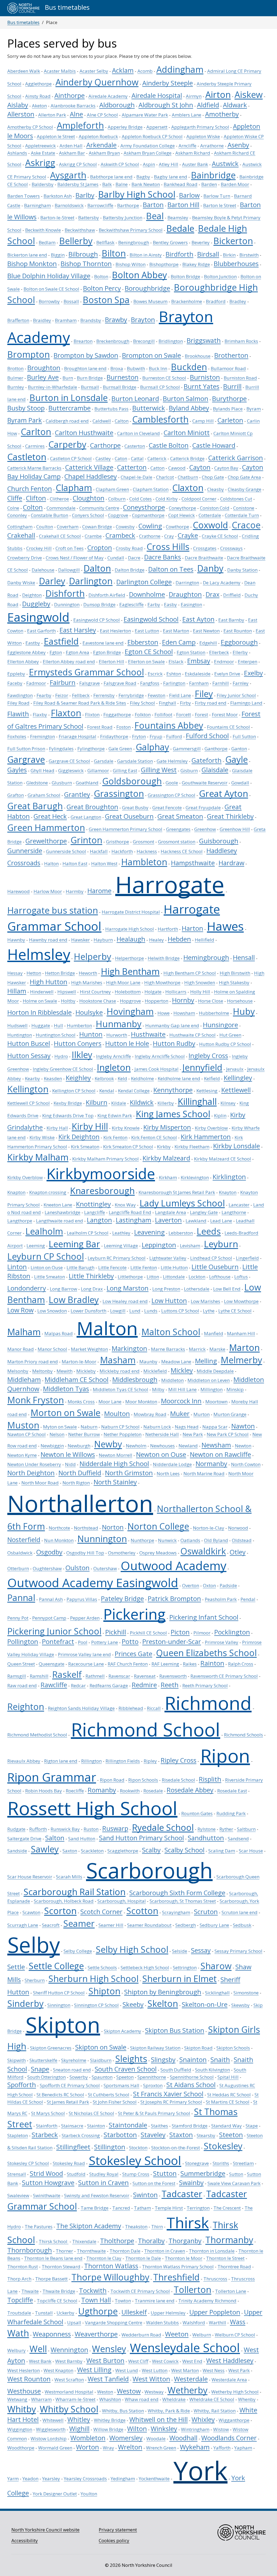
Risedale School (178, 1780)
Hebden (179, 939)
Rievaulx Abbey (24, 1761)
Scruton (206, 1912)
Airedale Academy (108, 96)
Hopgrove (130, 1001)
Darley (52, 581)
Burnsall (90, 387)
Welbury (17, 2350)
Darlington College (144, 582)
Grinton (86, 840)
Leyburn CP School (46, 1256)
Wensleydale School (185, 2348)
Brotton (15, 368)
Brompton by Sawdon (86, 355)
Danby (210, 568)
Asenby (238, 145)
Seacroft (51, 1925)
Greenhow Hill (235, 829)
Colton (33, 507)
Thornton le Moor (184, 2258)
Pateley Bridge (122, 1599)
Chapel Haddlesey (91, 476)
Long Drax (92, 1289)
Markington (129, 1348)
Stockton (138, 2148)
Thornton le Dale (143, 2258)
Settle (16, 1967)
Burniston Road (240, 378)
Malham (24, 1332)
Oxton (209, 1585)
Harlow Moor (48, 891)
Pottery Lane (105, 1642)
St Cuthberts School (109, 2095)
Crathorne (150, 536)
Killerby (166, 1103)
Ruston (91, 1829)
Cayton (200, 467)
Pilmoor (202, 1633)
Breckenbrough (113, 341)
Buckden (189, 367)
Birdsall (208, 254)
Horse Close (211, 1001)
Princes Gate (133, 1654)
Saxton (70, 1851)
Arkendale (101, 145)
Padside (228, 1585)
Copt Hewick (182, 515)
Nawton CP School (27, 1434)
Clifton (36, 498)
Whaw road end (142, 2399)
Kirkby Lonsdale (237, 1146)
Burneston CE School (164, 378)
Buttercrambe (70, 408)
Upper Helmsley (168, 2313)
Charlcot (165, 477)
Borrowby (49, 301)
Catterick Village (89, 467)
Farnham (199, 683)
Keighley (78, 1078)
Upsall (74, 2323)
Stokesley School (135, 2160)
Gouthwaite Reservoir (205, 783)
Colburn (117, 499)
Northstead (86, 1528)
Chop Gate (213, 477)
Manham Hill (241, 1333)
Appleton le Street (56, 136)
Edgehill (208, 643)
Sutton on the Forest (154, 2183)
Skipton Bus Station (175, 2030)
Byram (254, 409)
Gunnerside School (66, 851)
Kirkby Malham (38, 1157)
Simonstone (246, 1993)
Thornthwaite (91, 2251)
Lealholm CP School (88, 1233)
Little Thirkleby (91, 1276)
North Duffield (80, 1473)
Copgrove (118, 515)
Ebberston (143, 642)
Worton (88, 2447)
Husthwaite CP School (192, 1035)
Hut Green (230, 1035)
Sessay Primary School (238, 1951)
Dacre (134, 558)
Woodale (156, 2439)
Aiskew (249, 94)
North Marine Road (204, 1473)
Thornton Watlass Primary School (178, 2267)
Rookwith (130, 1791)
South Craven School (126, 2069)
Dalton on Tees (171, 569)
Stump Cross (136, 2174)
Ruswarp (115, 1828)
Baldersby (43, 184)
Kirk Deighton (79, 1137)
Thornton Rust (23, 2267)
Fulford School (207, 736)
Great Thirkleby (230, 816)
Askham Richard (193, 153)
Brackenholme (187, 301)
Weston (105, 2392)
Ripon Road (112, 1780)
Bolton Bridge (185, 276)
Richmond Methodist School (37, 1735)
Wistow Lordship (49, 2439)
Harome (99, 891)
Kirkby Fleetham (192, 1147)
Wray (108, 2448)
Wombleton (88, 2438)
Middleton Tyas (66, 1389)
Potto (130, 1642)
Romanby (102, 1790)
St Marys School (48, 2113)
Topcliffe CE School (57, 2301)
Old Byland (216, 1540)
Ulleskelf (134, 2312)
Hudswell (17, 1025)
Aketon (39, 106)
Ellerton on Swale (146, 662)
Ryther (226, 1829)
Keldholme (142, 1078)
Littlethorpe (130, 1277)
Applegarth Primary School (200, 127)
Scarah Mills (69, 1877)
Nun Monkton (59, 1540)
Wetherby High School (235, 2392)
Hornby (183, 1000)
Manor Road (21, 1349)
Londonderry (27, 1288)
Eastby (33, 643)
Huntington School (56, 1035)
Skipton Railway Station (155, 2048)
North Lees (168, 1473)
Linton (17, 1267)
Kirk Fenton (115, 1137)
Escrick (155, 674)
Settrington (185, 1967)
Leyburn (221, 1244)
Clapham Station (151, 489)
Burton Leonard (135, 399)
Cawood (177, 468)
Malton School (171, 1332)
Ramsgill (17, 1676)
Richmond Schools (243, 1735)
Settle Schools (102, 1967)
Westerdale (191, 2379)
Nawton (243, 1426)
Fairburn (63, 682)
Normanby (211, 1464)
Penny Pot (18, 1618)
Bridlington (171, 341)
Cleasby (216, 489)
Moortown (216, 1402)
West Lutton (155, 2370)
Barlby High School (137, 194)
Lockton (197, 1277)
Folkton (143, 715)
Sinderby (25, 2003)
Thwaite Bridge (59, 2291)
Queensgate (52, 1664)
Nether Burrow (84, 1434)
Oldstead (242, 1540)
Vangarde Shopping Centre (114, 2323)
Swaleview (18, 2195)
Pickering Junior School (54, 1631)
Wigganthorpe (234, 2420)
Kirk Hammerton (206, 1137)
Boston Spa (106, 300)
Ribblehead (131, 1708)
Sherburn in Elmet (179, 1978)
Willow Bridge (108, 2429)
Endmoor (224, 662)
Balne (122, 184)
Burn (68, 378)
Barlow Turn (217, 196)
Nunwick (167, 1540)
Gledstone (37, 783)
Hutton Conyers (78, 1043)
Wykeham (195, 2447)
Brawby (116, 320)
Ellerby (240, 652)
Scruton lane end (240, 1912)
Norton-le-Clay (209, 1528)
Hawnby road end (48, 940)
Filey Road (18, 703)
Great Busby (135, 808)
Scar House (251, 1851)
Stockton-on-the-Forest (176, 2148)
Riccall (154, 1708)
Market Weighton (89, 1349)
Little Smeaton (50, 1277)
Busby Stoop (26, 408)
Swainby (191, 2183)
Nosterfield (24, 1540)
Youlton (89, 2494)
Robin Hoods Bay (44, 1791)
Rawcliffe (54, 1685)
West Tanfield (108, 2379)
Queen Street (21, 1664)
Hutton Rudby (174, 1043)
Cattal (137, 458)
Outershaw (105, 1568)
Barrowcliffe (100, 205)
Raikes (190, 1664)
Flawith (18, 714)
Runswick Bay (65, 1829)
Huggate (41, 1025)
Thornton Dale (125, 2251)
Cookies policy (114, 2540)
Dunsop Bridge (99, 604)
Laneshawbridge (62, 1212)
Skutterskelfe (43, 2060)
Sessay (201, 1950)
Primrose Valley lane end (84, 1654)
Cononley (17, 515)
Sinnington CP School (96, 2005)
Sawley (45, 1849)
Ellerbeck (219, 652)
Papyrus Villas (82, 1599)
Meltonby (42, 1371)
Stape (252, 2126)
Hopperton (156, 1001)
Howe (164, 1013)
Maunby (148, 1362)
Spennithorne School (192, 2077)
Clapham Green (112, 489)
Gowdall (240, 783)
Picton (180, 1632)
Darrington (187, 583)
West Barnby (69, 2361)
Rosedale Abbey (190, 1790)
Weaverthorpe (96, 2334)
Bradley (238, 301)
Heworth (88, 973)
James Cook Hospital (156, 1069)
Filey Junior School (236, 695)
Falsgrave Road (120, 683)
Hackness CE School (182, 851)
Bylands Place (228, 409)
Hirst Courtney (95, 992)
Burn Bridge (90, 378)
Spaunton (102, 2077)
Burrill (232, 386)
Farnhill (221, 683)
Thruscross (215, 2279)
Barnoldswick (69, 205)
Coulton (45, 527)
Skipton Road (198, 2048)
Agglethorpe (38, 84)
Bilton (114, 253)
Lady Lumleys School (182, 1203)
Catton (157, 468)
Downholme (147, 594)
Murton (202, 1414)
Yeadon (30, 2479)
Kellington (28, 1089)
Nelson (57, 1434)
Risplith (210, 1779)
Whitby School (69, 2409)
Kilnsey (228, 1103)
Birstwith (249, 255)
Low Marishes (205, 1301)
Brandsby (91, 320)
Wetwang (17, 2399)
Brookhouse (198, 356)
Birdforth (179, 254)
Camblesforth (160, 419)
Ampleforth (80, 125)
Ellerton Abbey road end (69, 662)
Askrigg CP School (78, 164)
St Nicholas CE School (91, 2113)
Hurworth (117, 1035)
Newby (108, 1444)
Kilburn (97, 1102)
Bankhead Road (181, 184)
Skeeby (133, 2004)
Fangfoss (150, 683)
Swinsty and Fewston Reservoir (97, 2195)
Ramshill (39, 1676)
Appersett (157, 127)
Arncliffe (187, 146)
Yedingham (123, 2479)
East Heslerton (115, 631)
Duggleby (36, 604)
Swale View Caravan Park (234, 2183)
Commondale (61, 508)
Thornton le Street (225, 2258)
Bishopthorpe (164, 264)
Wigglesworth (51, 2429)
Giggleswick (71, 770)
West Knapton (58, 2370)
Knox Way (125, 1205)
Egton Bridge (107, 652)
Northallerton (80, 1503)
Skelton (163, 2003)
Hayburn (103, 940)
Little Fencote (112, 1267)
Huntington (20, 1035)
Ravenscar (119, 1676)
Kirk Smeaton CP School (128, 1147)
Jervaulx (235, 1069)
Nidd (70, 1464)
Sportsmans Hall (121, 2085)
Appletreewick (40, 146)
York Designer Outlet (55, 2494)
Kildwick (142, 1102)
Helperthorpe (129, 958)
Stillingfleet (73, 2147)
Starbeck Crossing (81, 2135)
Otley (238, 1552)
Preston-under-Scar (172, 1642)
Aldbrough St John (166, 105)
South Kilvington (212, 2070)
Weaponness (52, 2334)
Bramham (66, 320)
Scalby (151, 1850)
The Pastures (39, 2227)
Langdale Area (171, 1212)
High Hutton (49, 982)
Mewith (65, 1371)
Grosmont (144, 842)
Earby (154, 604)
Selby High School (132, 1949)
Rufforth (38, 1829)
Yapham (243, 2448)
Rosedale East (232, 1791)
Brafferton (18, 320)
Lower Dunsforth (88, 1311)
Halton (51, 863)
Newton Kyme (22, 1455)
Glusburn (62, 783)
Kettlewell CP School (29, 1103)
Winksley (164, 2429)
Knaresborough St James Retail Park (177, 1192)
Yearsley (51, 2479)
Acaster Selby (94, 71)
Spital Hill (228, 2077)
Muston (23, 1425)
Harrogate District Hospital (131, 912)
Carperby (67, 444)
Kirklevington (195, 1177)
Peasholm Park (221, 1599)
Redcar (78, 1685)
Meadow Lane (176, 1362)
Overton (191, 1585)
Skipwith (17, 2060)
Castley (103, 458)
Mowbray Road (150, 1414)
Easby (170, 604)
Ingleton (114, 1067)
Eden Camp (179, 642)
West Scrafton (69, 2380)
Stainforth (47, 2126)
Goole (172, 783)
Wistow (221, 2429)
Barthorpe (128, 205)
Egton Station (191, 652)
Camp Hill (203, 421)
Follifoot (163, 715)
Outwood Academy (174, 1566)
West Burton (105, 2360)
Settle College (56, 1966)
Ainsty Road (38, 96)
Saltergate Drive (24, 1839)
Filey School (142, 703)
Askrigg (40, 163)
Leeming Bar (74, 1244)
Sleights (131, 2058)
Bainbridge (213, 175)
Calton (122, 421)
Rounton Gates (197, 1813)
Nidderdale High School (114, 1464)
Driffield (232, 595)
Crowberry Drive (25, 558)
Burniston (205, 377)
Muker (180, 1414)
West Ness (214, 2370)
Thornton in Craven (165, 2251)
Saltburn (246, 1829)
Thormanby (229, 2240)
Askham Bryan (104, 153)
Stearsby (206, 2135)
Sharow (216, 1966)
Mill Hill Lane (182, 1389)
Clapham (74, 488)
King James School (173, 1114)
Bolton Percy (102, 288)
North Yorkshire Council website (45, 2530)
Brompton (29, 354)
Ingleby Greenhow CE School (63, 1069)
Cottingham (20, 527)
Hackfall (99, 851)
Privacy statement (118, 2530)
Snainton (193, 2060)
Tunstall (44, 2313)
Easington (191, 604)
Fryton (139, 736)
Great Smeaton (180, 816)
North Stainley (115, 1482)
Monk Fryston (36, 1400)
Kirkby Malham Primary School (105, 1159)
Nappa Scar (215, 1427)
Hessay (15, 973)
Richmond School (146, 1729)
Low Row (20, 1310)
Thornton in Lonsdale (212, 2251)
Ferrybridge (131, 695)
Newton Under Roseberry (34, 1464)
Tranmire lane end (155, 2301)
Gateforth (207, 760)
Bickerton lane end (27, 255)
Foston (123, 727)
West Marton (185, 2370)
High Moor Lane (123, 982)
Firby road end (211, 703)
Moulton (117, 1414)
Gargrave (26, 759)
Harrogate (170, 884)
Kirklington (229, 1177)
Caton (121, 458)
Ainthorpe (70, 95)
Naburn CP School (120, 1427)
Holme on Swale (40, 1001)
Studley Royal (104, 2174)
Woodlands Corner (229, 2438)
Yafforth (222, 2448)
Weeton (177, 2334)
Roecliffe (75, 1791)
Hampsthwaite (193, 863)
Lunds (151, 1311)
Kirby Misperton (167, 1127)
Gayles (17, 770)
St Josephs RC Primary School (171, 2102)
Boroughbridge (147, 288)
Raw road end (22, 1685)
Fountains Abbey (169, 725)
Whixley (203, 2419)
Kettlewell (236, 1090)
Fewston (156, 695)
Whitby (22, 2409)
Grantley (77, 794)
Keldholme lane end (179, 1078)
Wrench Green (161, 2448)
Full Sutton (244, 736)
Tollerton (192, 2289)
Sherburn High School (93, 1978)
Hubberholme (214, 1013)
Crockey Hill (39, 548)
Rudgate (16, 1829)
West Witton (151, 2379)
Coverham (68, 527)
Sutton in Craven (103, 2183)
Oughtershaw (47, 1568)
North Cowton (246, 1464)
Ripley (150, 1761)
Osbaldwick (20, 1553)
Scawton (31, 1912)
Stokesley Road (69, 2163)
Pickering (134, 1614)
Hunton (91, 1034)
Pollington (23, 1642)
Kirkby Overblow (25, 1177)
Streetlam (243, 2163)
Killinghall (197, 1101)
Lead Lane (221, 1221)
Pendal (248, 1599)
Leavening (149, 1232)
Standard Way (227, 2126)
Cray (169, 536)
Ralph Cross (241, 1664)
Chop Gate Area (244, 477)
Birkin (229, 255)
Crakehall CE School (60, 536)
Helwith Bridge (164, 958)
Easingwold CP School (97, 620)
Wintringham (195, 2429)
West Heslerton (24, 2370)
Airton (218, 94)
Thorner (64, 2251)
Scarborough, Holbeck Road (64, 1901)
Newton (243, 1446)
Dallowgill (69, 570)
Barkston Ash (58, 196)
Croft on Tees (70, 548)
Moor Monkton (141, 1402)
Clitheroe (59, 499)
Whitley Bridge (110, 2420)
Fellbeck (81, 695)
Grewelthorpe (46, 841)
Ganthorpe (216, 749)
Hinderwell (42, 992)
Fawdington (20, 695)
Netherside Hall (162, 1434)
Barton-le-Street (57, 218)
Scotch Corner (101, 1912)
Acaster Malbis (60, 71)
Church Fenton (30, 489)
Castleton (27, 457)
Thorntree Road (234, 2267)
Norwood (238, 1528)
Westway (154, 2392)
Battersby (89, 218)
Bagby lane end (171, 177)
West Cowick (165, 2361)
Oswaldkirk (203, 1551)
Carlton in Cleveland (138, 433)
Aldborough (117, 105)
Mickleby (86, 1371)
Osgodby (49, 1552)
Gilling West (159, 770)
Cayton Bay (226, 468)
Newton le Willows (68, 1454)
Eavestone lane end (103, 643)
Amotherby (222, 114)
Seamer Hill (111, 1925)
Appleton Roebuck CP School (152, 136)
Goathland (87, 783)
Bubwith (136, 368)
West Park (239, 2370)
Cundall (116, 558)
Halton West (104, 863)
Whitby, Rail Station (215, 2411)
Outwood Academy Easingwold (93, 1583)
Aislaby (18, 105)
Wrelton (130, 2447)
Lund (135, 1311)
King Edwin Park (115, 1115)
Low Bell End (227, 1289)
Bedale (180, 228)
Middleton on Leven (209, 1380)
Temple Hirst (169, 2208)
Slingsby (163, 2060)
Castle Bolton (169, 445)
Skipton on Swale (101, 2047)
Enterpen (248, 662)
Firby (185, 703)
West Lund (127, 2370)
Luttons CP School (180, 1311)
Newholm (136, 1446)
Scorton (60, 1911)
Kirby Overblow (211, 1128)
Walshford (194, 2323)
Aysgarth (68, 175)
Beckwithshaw (80, 230)
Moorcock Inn (181, 1401)
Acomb (145, 71)
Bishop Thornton (86, 264)
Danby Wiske (21, 583)
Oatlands (190, 1540)
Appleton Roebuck (98, 136)
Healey (156, 940)
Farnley (241, 683)
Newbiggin (52, 1446)
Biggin (58, 255)
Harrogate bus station (53, 910)
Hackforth (122, 851)
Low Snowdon (52, 1311)
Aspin (149, 164)
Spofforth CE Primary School (70, 2085)
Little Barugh (80, 1267)
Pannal (21, 1597)
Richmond (208, 1703)
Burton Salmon (186, 399)
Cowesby (125, 527)
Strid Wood (46, 2173)
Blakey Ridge (196, 264)
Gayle (237, 759)
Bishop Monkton (32, 264)
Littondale (174, 1277)
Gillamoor (98, 770)
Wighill (79, 2429)
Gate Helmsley (172, 761)
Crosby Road (129, 548)
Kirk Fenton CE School (154, 1137)
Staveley (153, 2135)
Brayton (143, 320)
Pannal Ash (51, 1599)
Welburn (202, 2335)
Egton (56, 652)
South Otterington (47, 2077)
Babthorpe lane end (111, 177)
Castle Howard (214, 445)
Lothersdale (197, 1289)
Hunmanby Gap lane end (172, 1025)
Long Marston (128, 1288)
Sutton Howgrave (48, 2183)
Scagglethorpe (123, 1851)
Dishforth (65, 593)
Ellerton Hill (111, 662)
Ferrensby (104, 695)
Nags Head (187, 1427)
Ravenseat (145, 1676)
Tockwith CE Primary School (140, 2291)
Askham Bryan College (148, 153)
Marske (217, 1349)
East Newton (206, 631)
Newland (188, 1446)
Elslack (176, 662)
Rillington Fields (123, 1761)
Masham (118, 1360)
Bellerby (76, 241)
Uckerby (65, 2313)
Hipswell (67, 992)
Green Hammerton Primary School (126, 829)
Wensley (109, 2349)
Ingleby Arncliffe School (160, 1056)
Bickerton (233, 241)
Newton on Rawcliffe (220, 1454)
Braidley (42, 320)
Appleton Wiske (203, 136)
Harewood (19, 891)
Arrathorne (212, 146)
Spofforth (22, 2085)
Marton (244, 1347)
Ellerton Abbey (23, 662)
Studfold (76, 2174)
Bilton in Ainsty (146, 255)
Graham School (44, 795)
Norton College (158, 1526)
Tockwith (93, 2290)
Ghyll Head (42, 770)
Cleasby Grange (245, 489)
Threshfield (176, 2277)
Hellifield (205, 940)
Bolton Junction (220, 276)
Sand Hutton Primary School (141, 1838)
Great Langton (86, 817)
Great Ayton (224, 793)
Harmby (75, 891)
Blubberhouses (236, 264)
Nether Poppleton (123, 1434)
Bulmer (15, 378)
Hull (58, 1025)
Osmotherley (122, 1553)
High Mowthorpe (162, 982)
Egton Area (78, 652)
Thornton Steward (61, 2267)
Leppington (159, 1245)
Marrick (197, 1349)
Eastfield (61, 641)
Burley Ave (43, 377)
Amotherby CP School (30, 127)
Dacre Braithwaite (204, 558)
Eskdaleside (198, 674)
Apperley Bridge (125, 127)
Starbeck (45, 2135)
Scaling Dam (222, 1851)
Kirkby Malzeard (166, 1158)
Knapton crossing (48, 1192)
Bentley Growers (170, 242)
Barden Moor (235, 184)
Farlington (174, 683)
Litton (153, 1277)
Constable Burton (50, 515)
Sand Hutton (82, 1839)
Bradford (216, 301)
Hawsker (80, 940)
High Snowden (200, 982)
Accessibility (25, 2540)
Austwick (225, 164)
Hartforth (168, 929)
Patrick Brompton (174, 1599)
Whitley (79, 2419)
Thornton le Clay (104, 2258)
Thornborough (30, 2250)
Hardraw (231, 863)
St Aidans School (191, 2085)
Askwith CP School (120, 164)
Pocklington (232, 1632)
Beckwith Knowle (43, 230)
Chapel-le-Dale (136, 477)
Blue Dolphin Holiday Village (49, 276)
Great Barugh (35, 806)
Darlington (91, 581)
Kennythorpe (173, 1090)
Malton (107, 1328)
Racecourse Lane (86, 1664)
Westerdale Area (229, 2380)
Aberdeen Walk (24, 71)
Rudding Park (231, 1813)
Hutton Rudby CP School (225, 1044)
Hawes (225, 926)
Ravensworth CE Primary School (224, 1676)
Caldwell (102, 421)
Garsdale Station (135, 761)
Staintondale (128, 2125)
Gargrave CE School (69, 761)
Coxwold (210, 525)
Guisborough (219, 841)
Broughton (44, 368)
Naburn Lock (157, 1427)
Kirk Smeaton (85, 1147)
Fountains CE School (228, 727)
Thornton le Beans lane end (53, 2258)
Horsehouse (240, 1001)
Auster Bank (195, 164)
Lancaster (239, 1205)
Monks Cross (81, 1402)
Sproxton (153, 2085)
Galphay (152, 747)
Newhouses (162, 1446)
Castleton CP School (71, 458)
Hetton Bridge (60, 973)
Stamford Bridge (190, 2126)
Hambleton (144, 862)
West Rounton (29, 2379)
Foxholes (17, 736)
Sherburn (35, 1980)
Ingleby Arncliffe (113, 1056)
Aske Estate (43, 153)
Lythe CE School (235, 1311)
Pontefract (58, 1642)
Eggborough (239, 642)
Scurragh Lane (23, 1925)
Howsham (184, 1013)
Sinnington (59, 2005)
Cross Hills (168, 546)
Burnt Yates (202, 386)
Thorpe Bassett (51, 2279)
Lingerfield (247, 1258)
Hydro (61, 1056)
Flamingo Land (246, 703)
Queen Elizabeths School (206, 1653)
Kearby (32, 1078)
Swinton (145, 2195)
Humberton (79, 1025)
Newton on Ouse (161, 1454)
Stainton (96, 2126)
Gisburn (189, 770)
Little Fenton (144, 1267)
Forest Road (100, 727)
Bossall (71, 301)
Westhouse (24, 2391)
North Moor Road (40, 1483)
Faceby (15, 683)
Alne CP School (102, 115)
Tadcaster (182, 2194)
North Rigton (76, 1483)
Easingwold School (151, 619)
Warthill (217, 2323)
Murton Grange (230, 1414)
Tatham (142, 2208)
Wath (18, 2333)
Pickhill (116, 1632)
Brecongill (144, 341)
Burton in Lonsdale (69, 397)
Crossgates (205, 548)
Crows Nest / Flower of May (75, 558)
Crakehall (21, 535)
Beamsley (178, 218)
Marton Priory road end (33, 1362)
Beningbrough (134, 242)
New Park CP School (228, 1434)
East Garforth (41, 631)
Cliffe (15, 498)
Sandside (17, 1851)
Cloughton (89, 498)
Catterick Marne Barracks (34, 468)
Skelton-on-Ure (205, 2004)
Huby (244, 1011)
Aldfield (208, 105)
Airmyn (194, 96)
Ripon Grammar (52, 1777)
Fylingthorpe (91, 749)
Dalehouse (43, 570)
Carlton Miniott (187, 433)
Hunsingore (220, 1025)
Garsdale (104, 761)
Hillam (17, 991)
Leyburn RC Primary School (117, 1258)
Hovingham (130, 1011)
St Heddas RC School (229, 2095)
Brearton (83, 341)
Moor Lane (110, 1402)
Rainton (212, 1663)
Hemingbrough (206, 957)
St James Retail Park (68, 2102)
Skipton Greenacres (51, 2048)
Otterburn (18, 1568)
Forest (201, 715)
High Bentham (130, 971)
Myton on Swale (60, 1427)
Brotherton (231, 355)
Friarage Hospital (78, 736)
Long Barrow (63, 1289)
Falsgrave (90, 683)
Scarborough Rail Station (75, 1892)
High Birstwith (235, 973)
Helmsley (39, 954)
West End (192, 2361)
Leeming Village (121, 1246)
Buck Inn (158, 368)
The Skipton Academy (89, 2226)
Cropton (100, 548)
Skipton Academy (123, 2031)
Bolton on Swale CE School (51, 289)
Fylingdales (61, 749)
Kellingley (238, 1078)
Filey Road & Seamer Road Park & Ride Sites (80, 703)
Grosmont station (177, 842)
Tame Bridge (95, 2208)
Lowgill (118, 1311)
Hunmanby (119, 1024)
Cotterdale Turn (242, 515)
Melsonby (18, 1371)
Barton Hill (183, 205)
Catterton (132, 467)
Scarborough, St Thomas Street (183, 1901)
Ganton (239, 749)
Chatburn (188, 477)
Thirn (157, 2227)
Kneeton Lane (58, 1205)
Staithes (159, 2126)
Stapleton (18, 2135)
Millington (212, 1389)
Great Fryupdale (203, 808)
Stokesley (223, 2146)
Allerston (21, 114)
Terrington (198, 2208)
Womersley (126, 2438)
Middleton (172, 1380)
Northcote (59, 1528)
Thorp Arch (19, 2279)
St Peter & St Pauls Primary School (154, 2113)
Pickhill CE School (148, 1633)
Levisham (190, 1246)
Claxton (188, 488)
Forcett (184, 715)
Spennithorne (152, 2077)
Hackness (147, 851)
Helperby (93, 956)
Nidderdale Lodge (172, 1464)
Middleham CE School (77, 1380)
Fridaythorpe (114, 736)
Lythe (209, 1311)
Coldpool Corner (199, 499)
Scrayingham (176, 1912)
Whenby (247, 2399)
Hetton (34, 973)
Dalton (97, 568)
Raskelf (67, 1674)
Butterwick (149, 408)
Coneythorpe (182, 508)
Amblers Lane (187, 115)
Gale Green (120, 749)
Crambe (93, 536)
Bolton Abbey (139, 275)
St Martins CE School (228, 2102)
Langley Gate (204, 1212)
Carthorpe (105, 445)
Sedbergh (186, 1925)
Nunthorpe (142, 1540)
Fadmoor (36, 683)
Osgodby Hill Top (85, 1553)
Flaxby (40, 715)
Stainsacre (72, 2126)
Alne (76, 114)
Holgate (153, 992)
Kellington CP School (74, 1091)
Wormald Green (55, 2448)
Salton (55, 1838)
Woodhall (183, 2438)
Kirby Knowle (126, 1128)
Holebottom (128, 992)
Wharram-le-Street (75, 2399)
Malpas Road (59, 1333)
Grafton (16, 795)
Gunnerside (25, 851)
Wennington (69, 2350)
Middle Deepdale (215, 1371)
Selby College (78, 1951)
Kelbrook (104, 1078)
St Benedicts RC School (60, 2095)
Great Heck (50, 816)
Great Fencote (167, 808)
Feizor (62, 695)
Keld (122, 1078)
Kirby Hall (57, 1128)
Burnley (16, 387)
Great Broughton (92, 807)
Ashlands (17, 153)
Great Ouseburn (129, 816)
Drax (212, 594)
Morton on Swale (65, 1413)
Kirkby (164, 1147)
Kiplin (220, 1115)
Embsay (199, 661)
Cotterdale (210, 515)
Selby (34, 1945)
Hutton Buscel (29, 1043)
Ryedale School (163, 1827)
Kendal (107, 1091)
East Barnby (231, 620)
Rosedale (153, 1791)
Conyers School (88, 515)
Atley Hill (169, 164)
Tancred (121, 2208)
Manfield (214, 1333)
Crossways (231, 548)
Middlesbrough (135, 1380)
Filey (204, 694)
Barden (209, 184)
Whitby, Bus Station (123, 2411)
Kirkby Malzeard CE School (222, 1159)
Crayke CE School (220, 536)
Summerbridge (203, 2173)
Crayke (188, 535)
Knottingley (93, 1204)
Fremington (42, 736)
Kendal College (134, 1091)
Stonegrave (197, 2163)
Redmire (144, 1685)
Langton (99, 1220)
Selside (180, 1951)
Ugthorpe (98, 2311)
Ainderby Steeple (168, 83)
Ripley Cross (179, 1760)
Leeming (36, 1246)
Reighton (26, 1706)
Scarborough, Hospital (122, 1901)
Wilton (137, 2429)
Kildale (119, 1103)
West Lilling (94, 2370)
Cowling (150, 526)
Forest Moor (225, 715)
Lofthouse (220, 1277)
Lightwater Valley (168, 1258)
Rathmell (95, 1676)
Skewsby (240, 2005)
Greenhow (205, 829)
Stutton (165, 2173)
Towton (123, 2301)
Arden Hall (71, 146)
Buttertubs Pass (111, 409)
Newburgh (79, 1446)
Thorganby (185, 2241)
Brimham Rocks (241, 341)
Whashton (110, 2399)
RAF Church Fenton (128, 1664)
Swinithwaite (47, 2195)
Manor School (52, 1349)
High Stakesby (234, 982)
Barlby (85, 195)
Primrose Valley (222, 1642)
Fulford (174, 736)
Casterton (135, 446)
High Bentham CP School (190, 973)
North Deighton (31, 1473)
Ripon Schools (143, 1780)
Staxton (181, 2135)
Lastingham (133, 1220)
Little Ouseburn (215, 1267)
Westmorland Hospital (69, 2392)
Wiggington (20, 2429)
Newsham (216, 1445)
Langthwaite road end (60, 1221)
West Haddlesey (230, 2360)
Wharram (41, 2399)
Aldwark (235, 105)
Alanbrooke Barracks (73, 106)
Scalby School (184, 1850)
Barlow (189, 195)
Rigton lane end (61, 1761)
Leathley (121, 1233)
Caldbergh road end (67, 421)
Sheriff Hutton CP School (59, 1993)
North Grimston (129, 1473)
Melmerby (241, 1360)
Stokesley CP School (28, 2163)
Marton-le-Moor (79, 1362)
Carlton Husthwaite (84, 433)
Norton (113, 1527)
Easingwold (38, 617)
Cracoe (246, 525)
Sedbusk (242, 1925)
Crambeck (120, 535)
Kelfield (212, 1078)
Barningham (37, 205)
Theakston (136, 2227)
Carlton (36, 432)
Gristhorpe (118, 842)
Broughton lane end (85, 368)
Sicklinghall (217, 1993)
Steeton (231, 2135)
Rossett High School (92, 1808)
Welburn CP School (235, 2335)
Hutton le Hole (127, 1043)
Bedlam (47, 242)
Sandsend (238, 1839)
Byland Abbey (189, 408)
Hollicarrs (176, 992)
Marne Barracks (168, 1349)
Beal (155, 216)
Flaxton (66, 713)
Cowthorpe (177, 527)
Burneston (123, 377)
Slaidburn (101, 2060)
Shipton (104, 1991)
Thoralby (151, 2241)
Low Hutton (169, 1301)
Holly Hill (200, 992)
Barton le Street (220, 205)
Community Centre (99, 508)
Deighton (32, 595)
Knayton (228, 1192)
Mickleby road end (120, 1371)
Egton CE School (149, 652)
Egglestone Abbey (27, 652)
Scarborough (149, 1870)
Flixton (92, 715)
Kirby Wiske (42, 1137)
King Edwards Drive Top (68, 1115)
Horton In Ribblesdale (39, 1012)
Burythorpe (229, 399)
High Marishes (87, 982)
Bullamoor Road (228, 368)
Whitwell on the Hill (159, 2419)
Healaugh (131, 939)
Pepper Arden (85, 1618)
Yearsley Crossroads (85, 2479)
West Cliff (138, 2361)
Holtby (68, 1001)
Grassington (119, 793)
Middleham (24, 1380)
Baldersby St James (78, 184)
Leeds (209, 1231)
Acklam (123, 70)
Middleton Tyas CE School (121, 1389)
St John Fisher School (115, 2102)
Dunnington (67, 604)
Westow (129, 2391)
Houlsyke (89, 1012)
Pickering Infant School (204, 1617)
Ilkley (82, 1055)
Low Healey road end (125, 1301)
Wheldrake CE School (212, 2399)
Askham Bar (72, 153)
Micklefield (155, 1371)
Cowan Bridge (97, 527)
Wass (238, 2322)
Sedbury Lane (214, 1925)
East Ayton (198, 619)
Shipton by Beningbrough (163, 1992)
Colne (13, 508)
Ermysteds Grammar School (86, 672)
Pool (83, 1642)
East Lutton (147, 631)
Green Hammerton (46, 827)
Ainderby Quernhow (97, 82)
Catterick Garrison (236, 458)
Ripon (225, 1756)
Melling (206, 1361)
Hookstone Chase (98, 1001)
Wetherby (187, 2390)
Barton (153, 205)
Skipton (63, 2025)
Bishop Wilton (131, 264)
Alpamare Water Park (145, 115)
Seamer (79, 1923)
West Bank (40, 2361)
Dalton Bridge (130, 570)
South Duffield (176, 2070)
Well (38, 2349)
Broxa (117, 368)
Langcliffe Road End (130, 1212)
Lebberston (181, 1233)
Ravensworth (173, 1676)
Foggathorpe (117, 715)
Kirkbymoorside (101, 1173)
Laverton (168, 1220)
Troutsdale (19, 2313)
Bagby (143, 177)
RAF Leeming (165, 1664)
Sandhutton (206, 1838)
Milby (158, 1389)
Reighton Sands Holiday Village (81, 1708)
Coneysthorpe (144, 507)
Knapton (16, 1192)
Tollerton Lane (231, 2291)
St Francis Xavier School (168, 2094)
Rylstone (207, 1829)
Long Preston (166, 1289)
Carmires (35, 446)
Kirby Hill (90, 1126)
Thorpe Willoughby (110, 2277)
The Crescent (227, 2208)
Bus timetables (23, 22)
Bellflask (105, 242)
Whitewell (53, 2420)
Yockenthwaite (154, 2479)
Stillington (110, 2147)
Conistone (244, 508)
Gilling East (125, 770)
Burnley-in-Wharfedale (52, 387)
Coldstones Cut (236, 499)
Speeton (125, 2077)
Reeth (170, 1685)
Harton (192, 928)
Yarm (13, 2479)
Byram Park (25, 420)
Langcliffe (95, 1212)
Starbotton (120, 2135)
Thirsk (188, 2223)
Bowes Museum (150, 301)
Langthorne (234, 1212)
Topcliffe (20, 2300)
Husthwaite (148, 1034)
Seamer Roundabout (149, 1925)
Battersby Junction (123, 218)
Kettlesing (207, 1091)
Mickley (182, 1370)
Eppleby (16, 674)
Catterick (157, 458)
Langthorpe (20, 1221)
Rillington (91, 1761)
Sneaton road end (72, 2070)
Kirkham (168, 1177)
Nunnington (102, 1539)
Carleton (230, 420)
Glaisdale (215, 770)
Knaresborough (102, 1191)
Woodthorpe (21, 2448)
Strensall (17, 2174)
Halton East (75, 863)
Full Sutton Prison (26, 749)
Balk (107, 184)
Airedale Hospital (157, 95)
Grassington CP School (172, 795)
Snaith (220, 2060)
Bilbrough (83, 254)
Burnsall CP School (160, 387)
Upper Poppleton (215, 2312)
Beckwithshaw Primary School (131, 230)
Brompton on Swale (151, 355)
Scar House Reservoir (30, 1877)
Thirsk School (54, 2241)
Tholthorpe (117, 2241)
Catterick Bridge (187, 458)
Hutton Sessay (29, 1056)
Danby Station (242, 570)
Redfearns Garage (109, 1685)
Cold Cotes (141, 499)
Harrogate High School (130, 929)
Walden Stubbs (162, 2323)
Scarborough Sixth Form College (177, 1893)
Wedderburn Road (141, 2335)
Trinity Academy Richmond (207, 2301)
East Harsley (78, 630)
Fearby (44, 695)
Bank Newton (146, 184)
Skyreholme (74, 2060)
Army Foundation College (148, 146)
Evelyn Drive (227, 674)
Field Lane (180, 695)
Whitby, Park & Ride (169, 2411)
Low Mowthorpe (241, 1301)
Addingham (180, 69)
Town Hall (96, 2300)
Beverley (201, 242)
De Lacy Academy (222, 583)
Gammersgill (187, 749)
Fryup (156, 736)
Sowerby (79, 2077)
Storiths (221, 2163)
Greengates (178, 829)
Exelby (253, 673)
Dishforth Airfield (107, 595)
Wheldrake (174, 2399)
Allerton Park (52, 115)
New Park (193, 1434)
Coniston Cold (215, 508)
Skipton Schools (233, 2048)
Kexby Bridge (68, 1103)
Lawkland (196, 1221)
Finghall (167, 703)
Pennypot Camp (49, 1618)
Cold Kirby (167, 499)
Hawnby (16, 940)
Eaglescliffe (131, 604)
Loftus (241, 1277)
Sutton (236, 2174)
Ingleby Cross (208, 1056)
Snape (40, 2069)
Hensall (244, 957)
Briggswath (204, 340)
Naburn (89, 1427)
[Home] (23, 8)
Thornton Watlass (111, 2266)
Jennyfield (202, 1067)
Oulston (78, 1568)
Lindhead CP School (211, 1258)
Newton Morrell (116, 1455)
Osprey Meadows (158, 1553)
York (200, 2470)
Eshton (174, 674)
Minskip (235, 1389)
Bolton (101, 276)
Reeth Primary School (205, 1685)
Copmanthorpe (148, 515)
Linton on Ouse (47, 1267)
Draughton (185, 594)
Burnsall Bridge (120, 387)
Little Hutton (174, 1267)
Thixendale (84, 2241)
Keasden (53, 1078)
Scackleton (92, 1851)
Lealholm (44, 1231)
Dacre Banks (163, 557)
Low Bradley (74, 1299)
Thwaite (30, 2291)
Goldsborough (132, 781)
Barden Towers (24, 196)
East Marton (176, 631)
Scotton (142, 1911)
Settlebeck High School (145, 1967)
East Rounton (238, 631)
